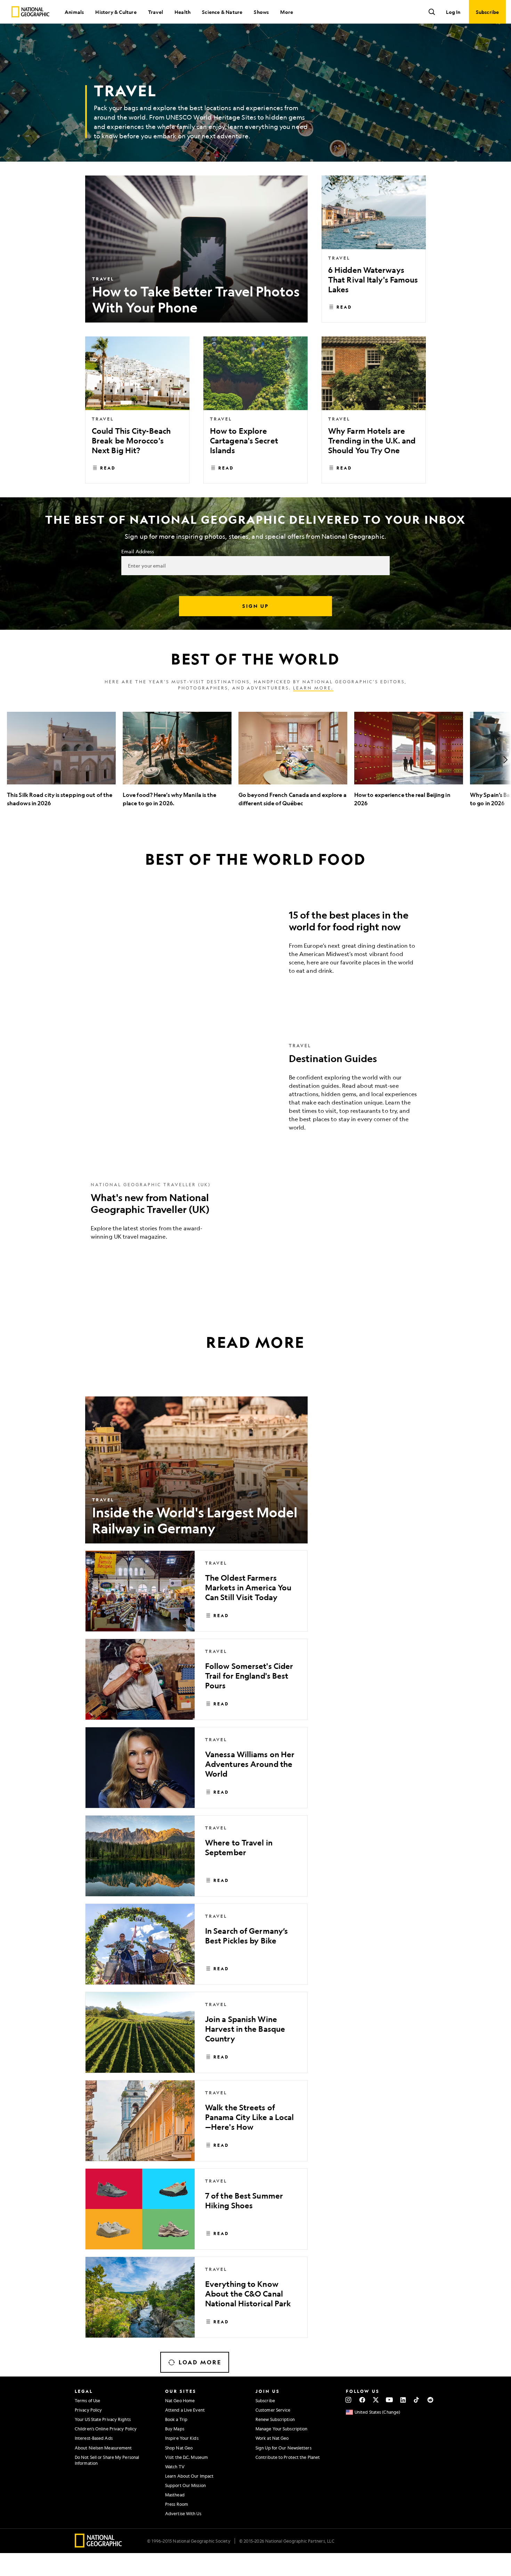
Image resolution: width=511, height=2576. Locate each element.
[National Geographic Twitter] (376, 2400)
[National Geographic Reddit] (430, 2400)
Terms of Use (87, 2400)
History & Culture (116, 12)
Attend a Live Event (185, 2410)
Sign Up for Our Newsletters (283, 2448)
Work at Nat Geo (272, 2438)
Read (344, 307)
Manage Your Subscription (281, 2429)
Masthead (175, 2495)
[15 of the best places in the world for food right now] (255, 944)
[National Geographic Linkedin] (403, 2400)
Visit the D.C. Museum (186, 2457)
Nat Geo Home (180, 2400)
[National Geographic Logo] (99, 2545)
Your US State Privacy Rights (103, 2419)
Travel (156, 12)
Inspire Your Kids (182, 2438)
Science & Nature (222, 12)
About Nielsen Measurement (103, 2448)
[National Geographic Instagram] (348, 2400)
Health (182, 12)
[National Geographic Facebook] (362, 2400)
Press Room (177, 2504)
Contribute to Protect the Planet (288, 2457)
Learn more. (313, 688)
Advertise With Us (183, 2513)
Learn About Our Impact (189, 2476)
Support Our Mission (185, 2485)
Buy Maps (175, 2429)
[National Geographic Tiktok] (417, 2400)
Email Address (138, 551)
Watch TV (175, 2467)
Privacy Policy (88, 2410)
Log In (453, 12)
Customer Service (273, 2410)
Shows (261, 12)
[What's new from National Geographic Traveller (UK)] (255, 1216)
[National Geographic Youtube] (390, 2400)
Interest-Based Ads (94, 2438)
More (287, 12)
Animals (74, 12)
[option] (61, 760)
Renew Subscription (275, 2419)
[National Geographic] (30, 12)
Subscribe (265, 2400)
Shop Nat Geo (179, 2448)
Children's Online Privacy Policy (106, 2429)
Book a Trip (176, 2419)
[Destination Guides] (255, 1092)
